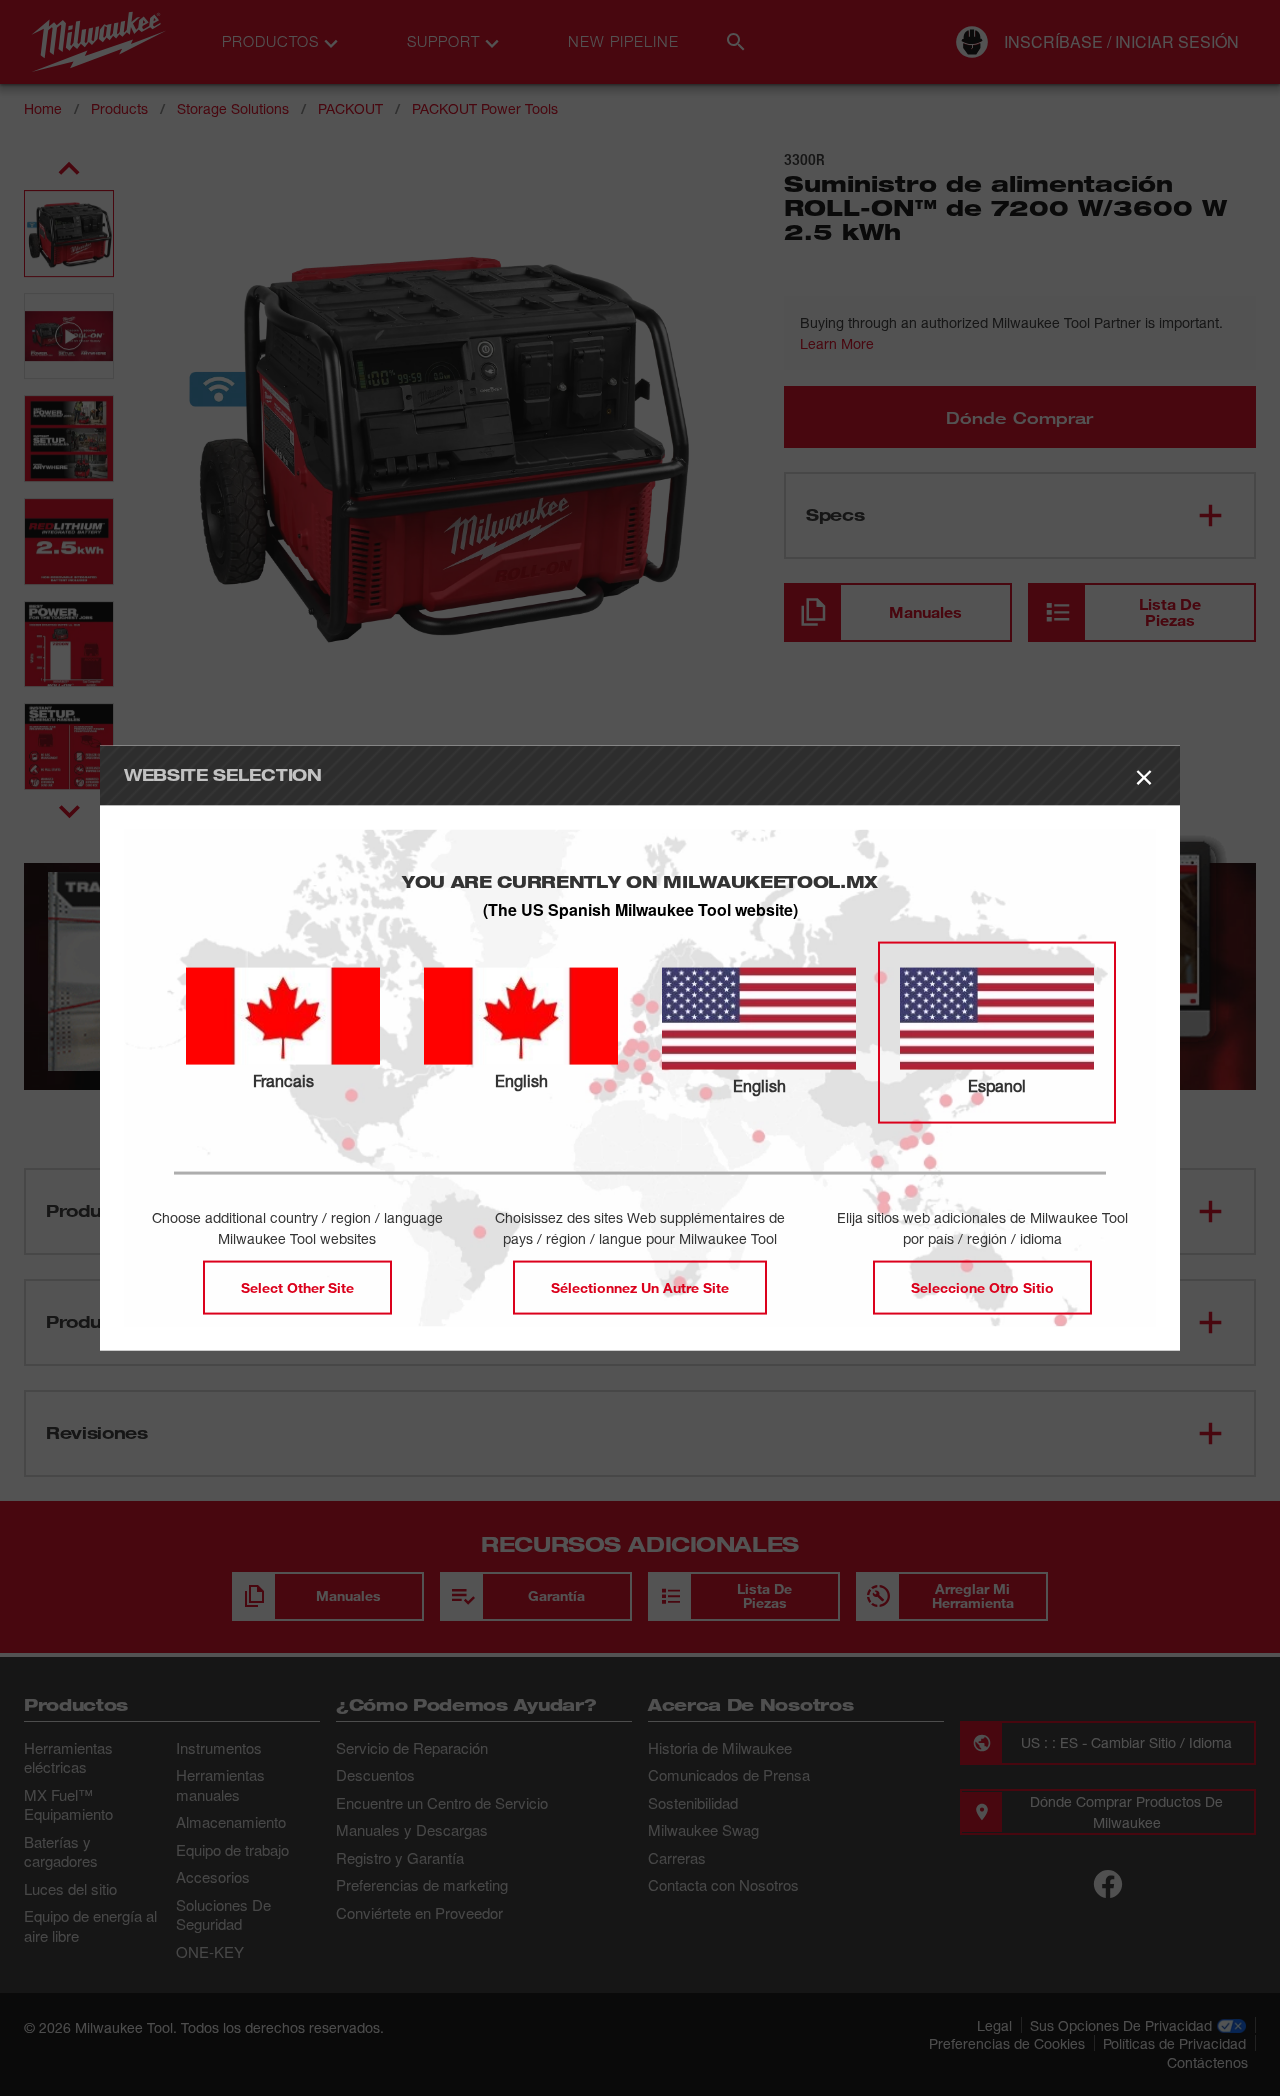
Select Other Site (297, 1286)
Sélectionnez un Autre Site (640, 1286)
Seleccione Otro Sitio (982, 1286)
